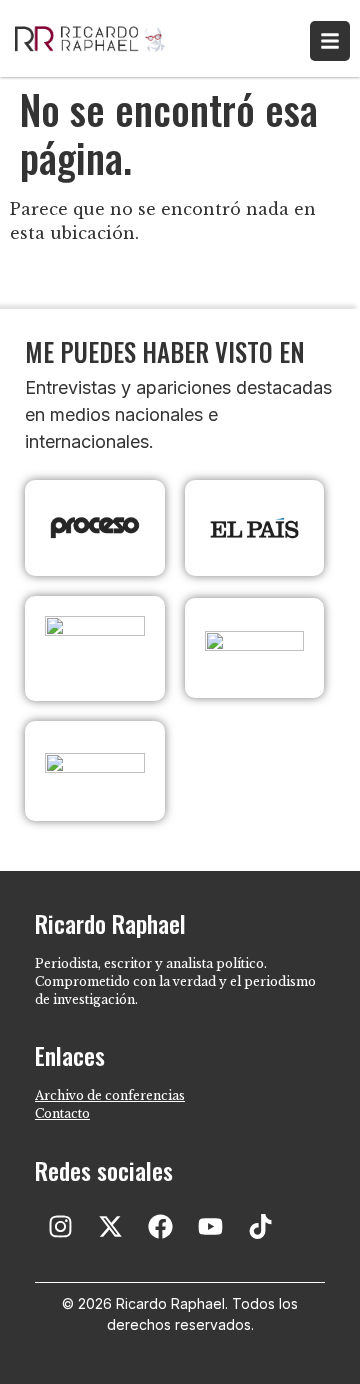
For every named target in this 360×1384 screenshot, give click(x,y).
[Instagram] (60, 1227)
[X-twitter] (110, 1227)
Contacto (62, 1113)
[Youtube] (210, 1227)
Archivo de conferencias (110, 1095)
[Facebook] (160, 1227)
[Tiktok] (260, 1227)
